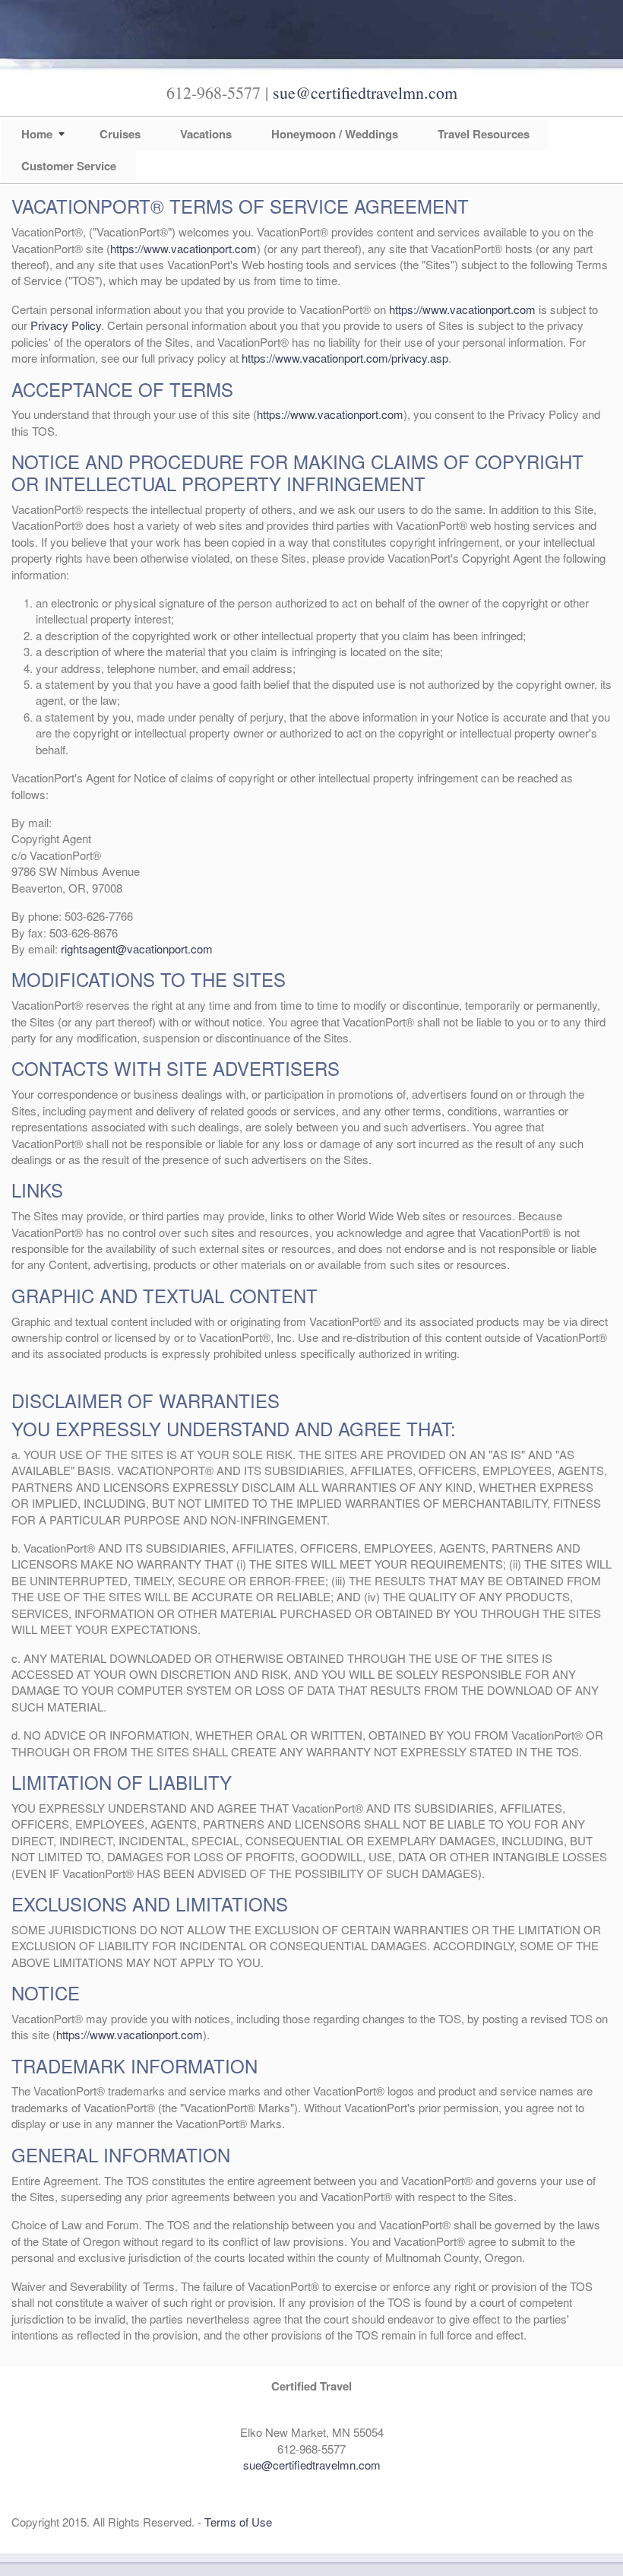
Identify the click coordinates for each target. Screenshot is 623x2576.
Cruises (120, 134)
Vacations (206, 134)
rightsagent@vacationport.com (137, 949)
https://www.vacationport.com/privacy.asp (345, 358)
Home (37, 134)
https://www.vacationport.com (183, 248)
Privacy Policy (66, 325)
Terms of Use (238, 2522)
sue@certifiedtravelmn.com (365, 92)
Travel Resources (484, 134)
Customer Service (69, 166)
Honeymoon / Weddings (335, 134)
